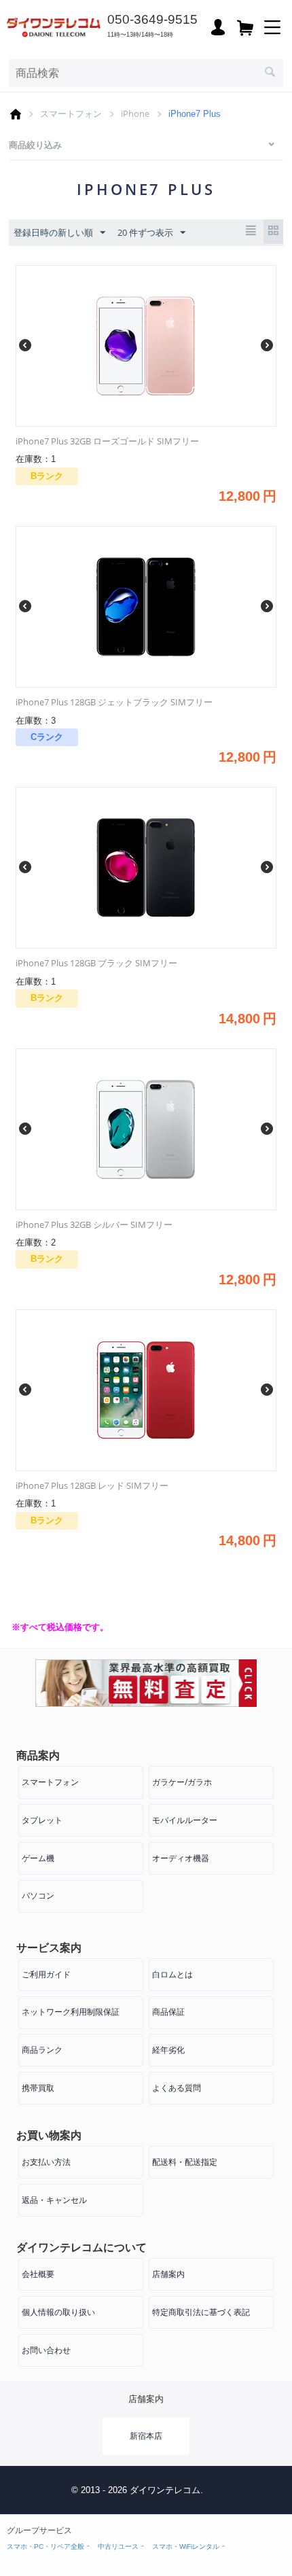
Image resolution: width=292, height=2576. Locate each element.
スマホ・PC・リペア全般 (45, 2546)
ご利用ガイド (46, 1974)
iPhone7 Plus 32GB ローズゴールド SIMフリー (107, 441)
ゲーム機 (38, 1858)
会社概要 (38, 2274)
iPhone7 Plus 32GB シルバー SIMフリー (94, 1224)
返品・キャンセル (54, 2200)
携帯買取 (38, 2088)
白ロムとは (172, 1974)
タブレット (42, 1820)
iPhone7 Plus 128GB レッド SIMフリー (92, 1485)
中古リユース (118, 2546)
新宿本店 (146, 2436)
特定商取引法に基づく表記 (201, 2312)
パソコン (38, 1895)
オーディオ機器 (181, 1858)
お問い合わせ (46, 2350)
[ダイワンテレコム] (54, 26)
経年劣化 (168, 2050)
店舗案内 (168, 2274)
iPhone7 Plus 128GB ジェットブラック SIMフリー (114, 702)
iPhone (135, 113)
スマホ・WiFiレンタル (186, 2546)
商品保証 (168, 2012)
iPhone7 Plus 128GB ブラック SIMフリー (96, 963)
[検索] (270, 73)
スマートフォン (71, 113)
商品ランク (42, 2050)
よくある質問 (177, 2088)
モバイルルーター (185, 1820)
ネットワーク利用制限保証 (71, 2012)
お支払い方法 (46, 2162)
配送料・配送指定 (185, 2162)
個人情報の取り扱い (58, 2312)
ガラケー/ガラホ (182, 1782)
